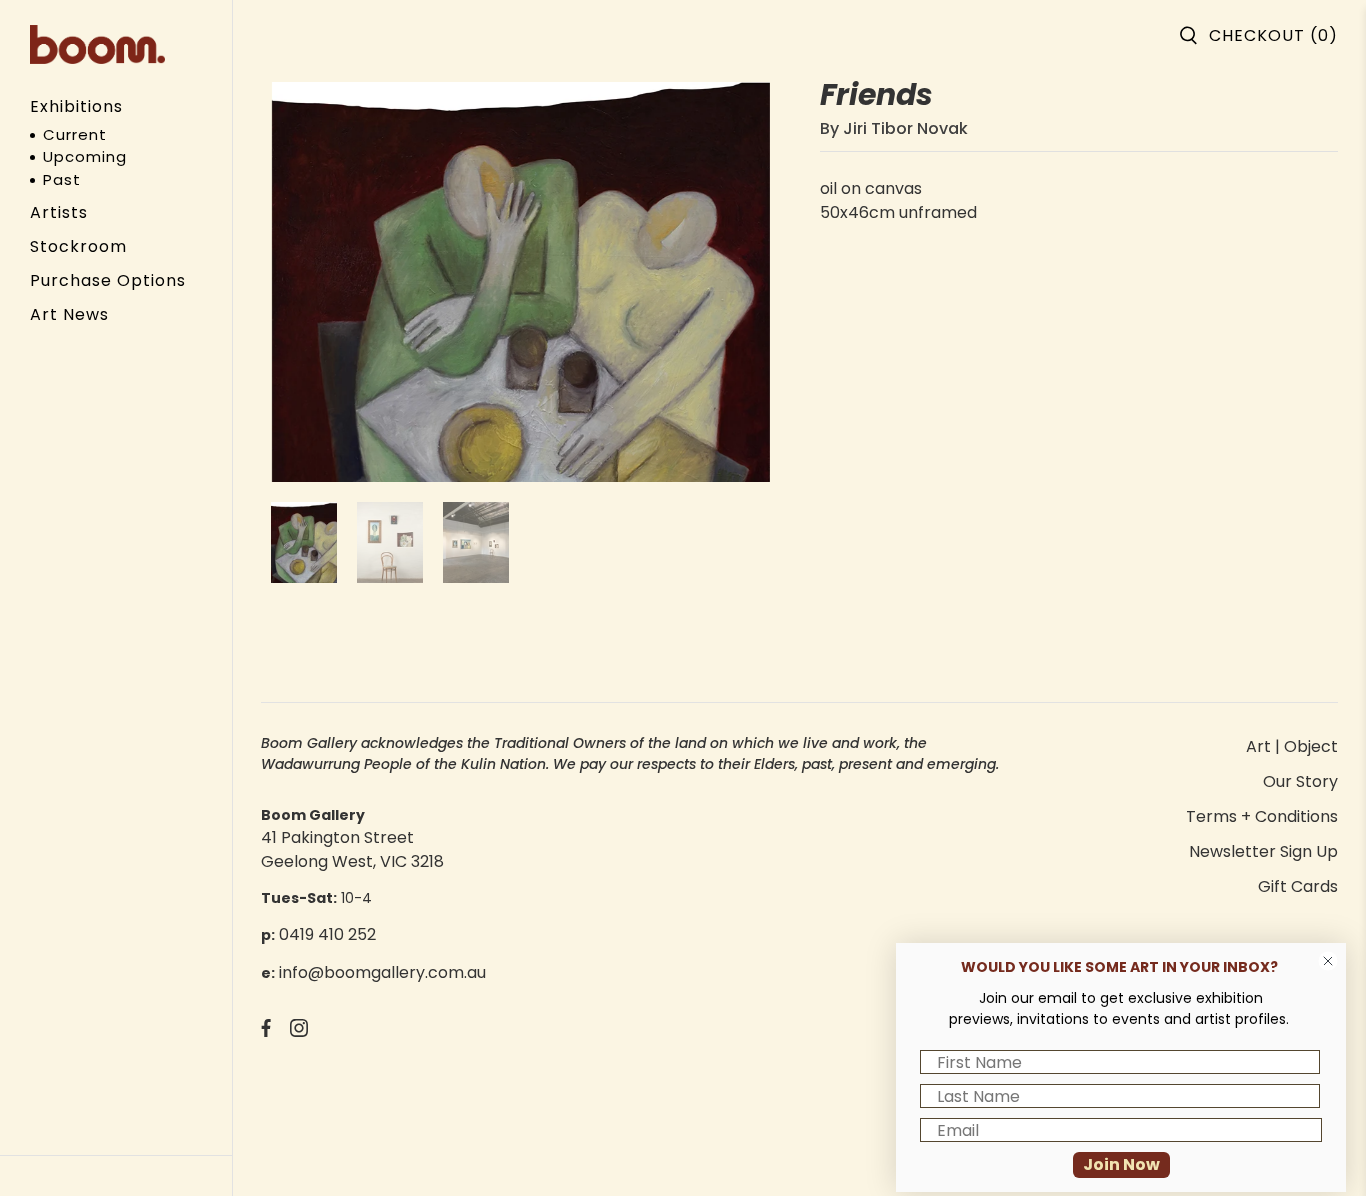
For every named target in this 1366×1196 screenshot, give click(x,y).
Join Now (1121, 1164)
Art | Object (1292, 746)
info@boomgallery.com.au (382, 972)
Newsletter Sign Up (1263, 851)
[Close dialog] (1328, 961)
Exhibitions (76, 106)
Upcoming (85, 156)
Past (62, 179)
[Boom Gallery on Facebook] (266, 1031)
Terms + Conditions (1262, 816)
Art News (69, 314)
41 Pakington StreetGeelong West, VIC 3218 (352, 849)
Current (75, 134)
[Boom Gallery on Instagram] (299, 1031)
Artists (59, 212)
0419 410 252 (327, 934)
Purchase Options (108, 280)
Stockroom (78, 246)
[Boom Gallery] (97, 44)
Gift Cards (1298, 886)
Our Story (1300, 781)
